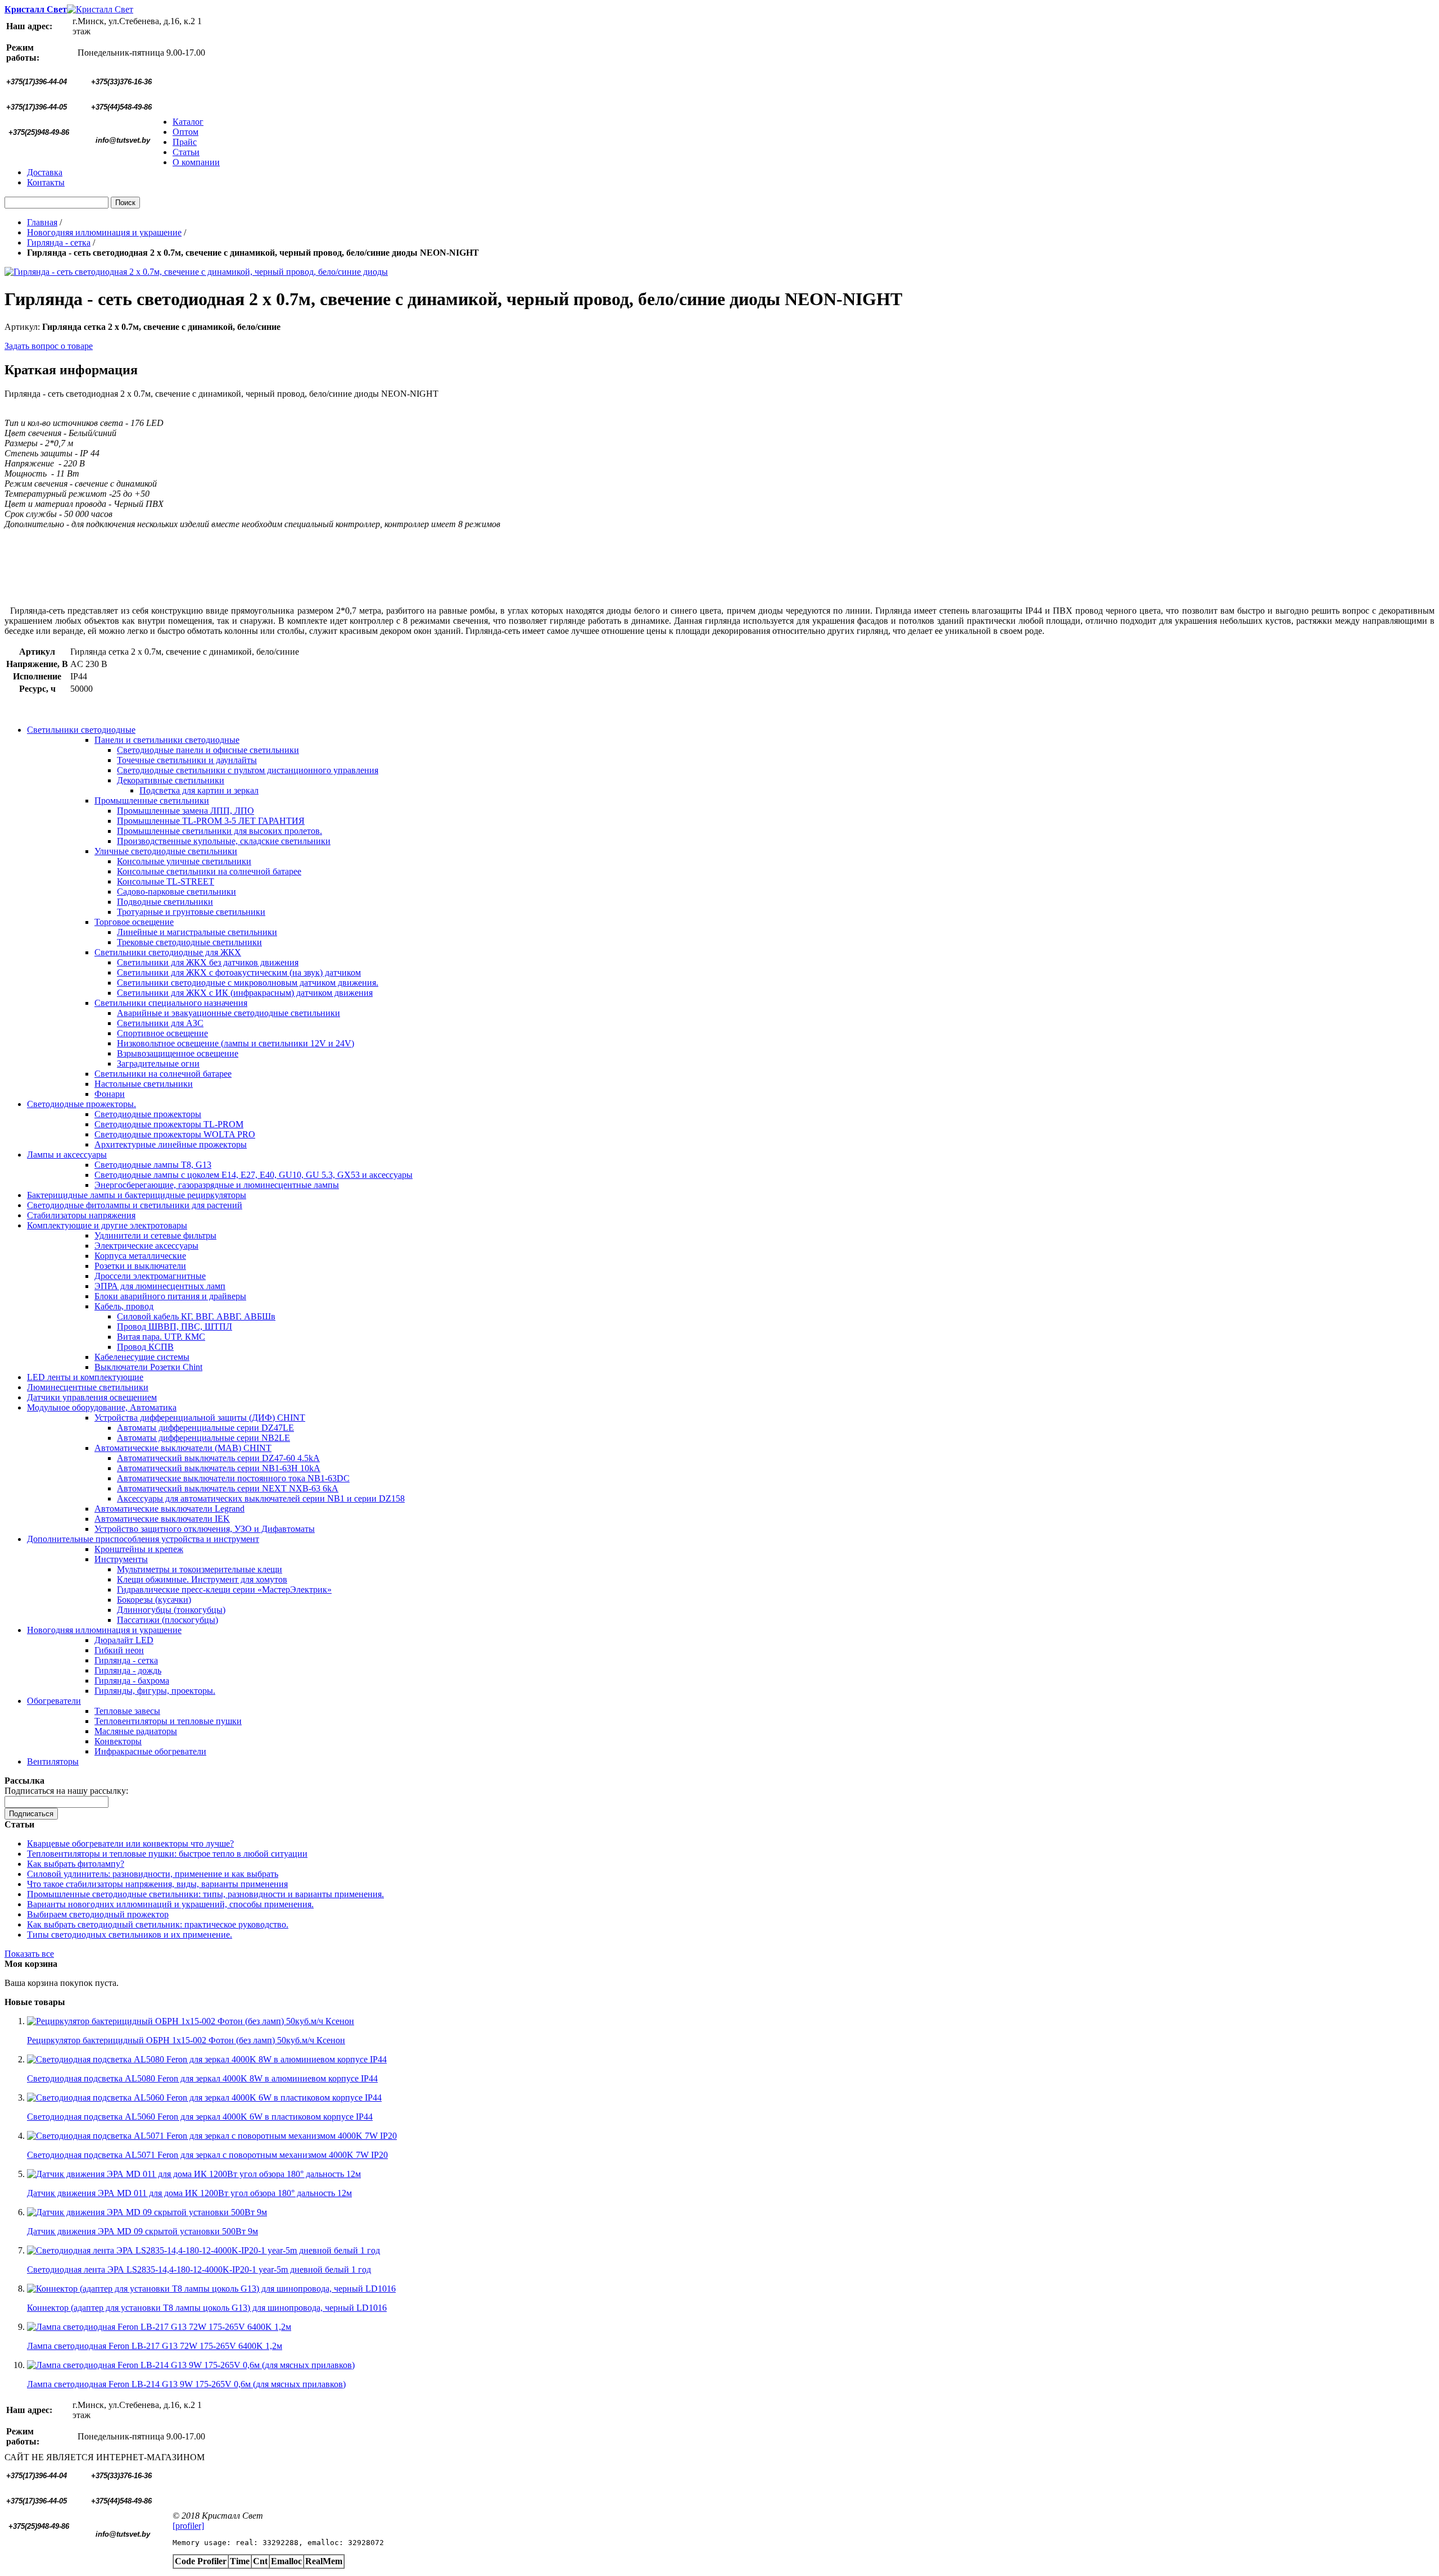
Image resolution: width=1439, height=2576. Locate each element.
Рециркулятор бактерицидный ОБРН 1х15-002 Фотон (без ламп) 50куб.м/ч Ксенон (186, 2040)
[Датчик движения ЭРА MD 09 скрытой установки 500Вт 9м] (147, 2212)
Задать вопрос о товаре (49, 346)
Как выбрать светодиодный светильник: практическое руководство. (158, 1924)
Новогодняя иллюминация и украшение (104, 232)
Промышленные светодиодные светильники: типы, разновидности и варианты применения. (205, 1894)
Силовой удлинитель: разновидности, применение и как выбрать (153, 1874)
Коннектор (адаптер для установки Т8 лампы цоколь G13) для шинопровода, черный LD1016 (207, 2308)
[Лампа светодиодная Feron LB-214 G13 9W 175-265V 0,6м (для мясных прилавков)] (191, 2365)
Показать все (29, 1954)
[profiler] (188, 2526)
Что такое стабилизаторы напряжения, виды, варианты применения (157, 1884)
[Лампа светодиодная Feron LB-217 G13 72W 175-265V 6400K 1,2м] (159, 2327)
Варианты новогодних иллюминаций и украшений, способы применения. (170, 1904)
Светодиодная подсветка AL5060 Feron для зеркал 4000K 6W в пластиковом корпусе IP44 (200, 2117)
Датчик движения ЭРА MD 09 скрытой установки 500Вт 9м (142, 2231)
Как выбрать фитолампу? (76, 1864)
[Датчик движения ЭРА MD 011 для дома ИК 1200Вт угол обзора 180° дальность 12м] (194, 2174)
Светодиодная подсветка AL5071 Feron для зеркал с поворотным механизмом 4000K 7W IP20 (207, 2155)
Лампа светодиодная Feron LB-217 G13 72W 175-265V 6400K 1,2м (155, 2346)
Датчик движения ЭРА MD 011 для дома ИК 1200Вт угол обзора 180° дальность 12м (189, 2193)
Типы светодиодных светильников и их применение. (130, 1935)
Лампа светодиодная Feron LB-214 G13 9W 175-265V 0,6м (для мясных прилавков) (186, 2384)
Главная (42, 222)
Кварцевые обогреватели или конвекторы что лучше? (130, 1843)
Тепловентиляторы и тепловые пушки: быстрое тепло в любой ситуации (167, 1854)
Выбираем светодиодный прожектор (98, 1914)
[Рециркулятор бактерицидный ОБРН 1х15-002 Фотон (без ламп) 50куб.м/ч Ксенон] (191, 2021)
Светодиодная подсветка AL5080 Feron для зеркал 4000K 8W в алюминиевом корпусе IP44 (202, 2078)
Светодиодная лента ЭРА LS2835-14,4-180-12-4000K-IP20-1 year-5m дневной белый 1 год (199, 2269)
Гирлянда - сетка (59, 242)
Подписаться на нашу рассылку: (66, 1791)
